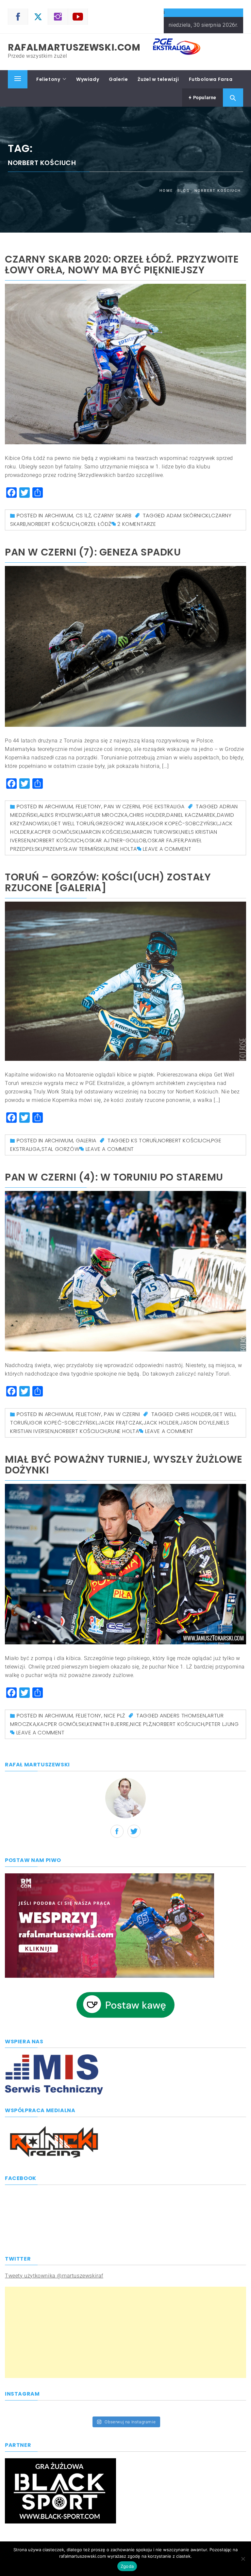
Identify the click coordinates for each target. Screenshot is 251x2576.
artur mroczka (106, 815)
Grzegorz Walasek (122, 823)
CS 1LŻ (84, 516)
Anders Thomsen (183, 1716)
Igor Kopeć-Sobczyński (184, 823)
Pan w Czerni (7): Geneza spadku (93, 552)
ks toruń (144, 1141)
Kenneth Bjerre (108, 1724)
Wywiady (88, 79)
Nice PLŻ (115, 1716)
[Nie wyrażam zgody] (243, 2559)
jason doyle (198, 1423)
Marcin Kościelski (106, 832)
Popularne (204, 98)
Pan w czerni (122, 807)
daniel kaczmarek (191, 815)
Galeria (86, 1141)
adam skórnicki (188, 516)
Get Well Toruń (72, 823)
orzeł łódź (96, 524)
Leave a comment (167, 849)
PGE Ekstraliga (164, 807)
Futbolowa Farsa (211, 79)
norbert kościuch (53, 524)
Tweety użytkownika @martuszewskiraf (54, 2276)
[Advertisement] (125, 2332)
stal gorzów (61, 1149)
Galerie (118, 79)
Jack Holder (161, 1423)
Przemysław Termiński (74, 849)
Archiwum (59, 516)
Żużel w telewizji (158, 79)
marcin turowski (156, 832)
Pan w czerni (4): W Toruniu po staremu (114, 1177)
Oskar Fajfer (166, 840)
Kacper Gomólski (55, 832)
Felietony (48, 79)
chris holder (147, 815)
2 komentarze (137, 524)
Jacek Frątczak (120, 1423)
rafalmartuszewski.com (74, 47)
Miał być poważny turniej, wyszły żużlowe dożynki (124, 1465)
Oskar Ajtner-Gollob (115, 840)
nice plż (141, 1724)
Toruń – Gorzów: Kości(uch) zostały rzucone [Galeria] (108, 882)
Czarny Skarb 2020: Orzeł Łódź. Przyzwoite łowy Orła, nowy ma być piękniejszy (122, 265)
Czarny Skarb (112, 516)
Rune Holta (121, 849)
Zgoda (127, 2566)
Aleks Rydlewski (61, 815)
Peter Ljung (222, 1724)
